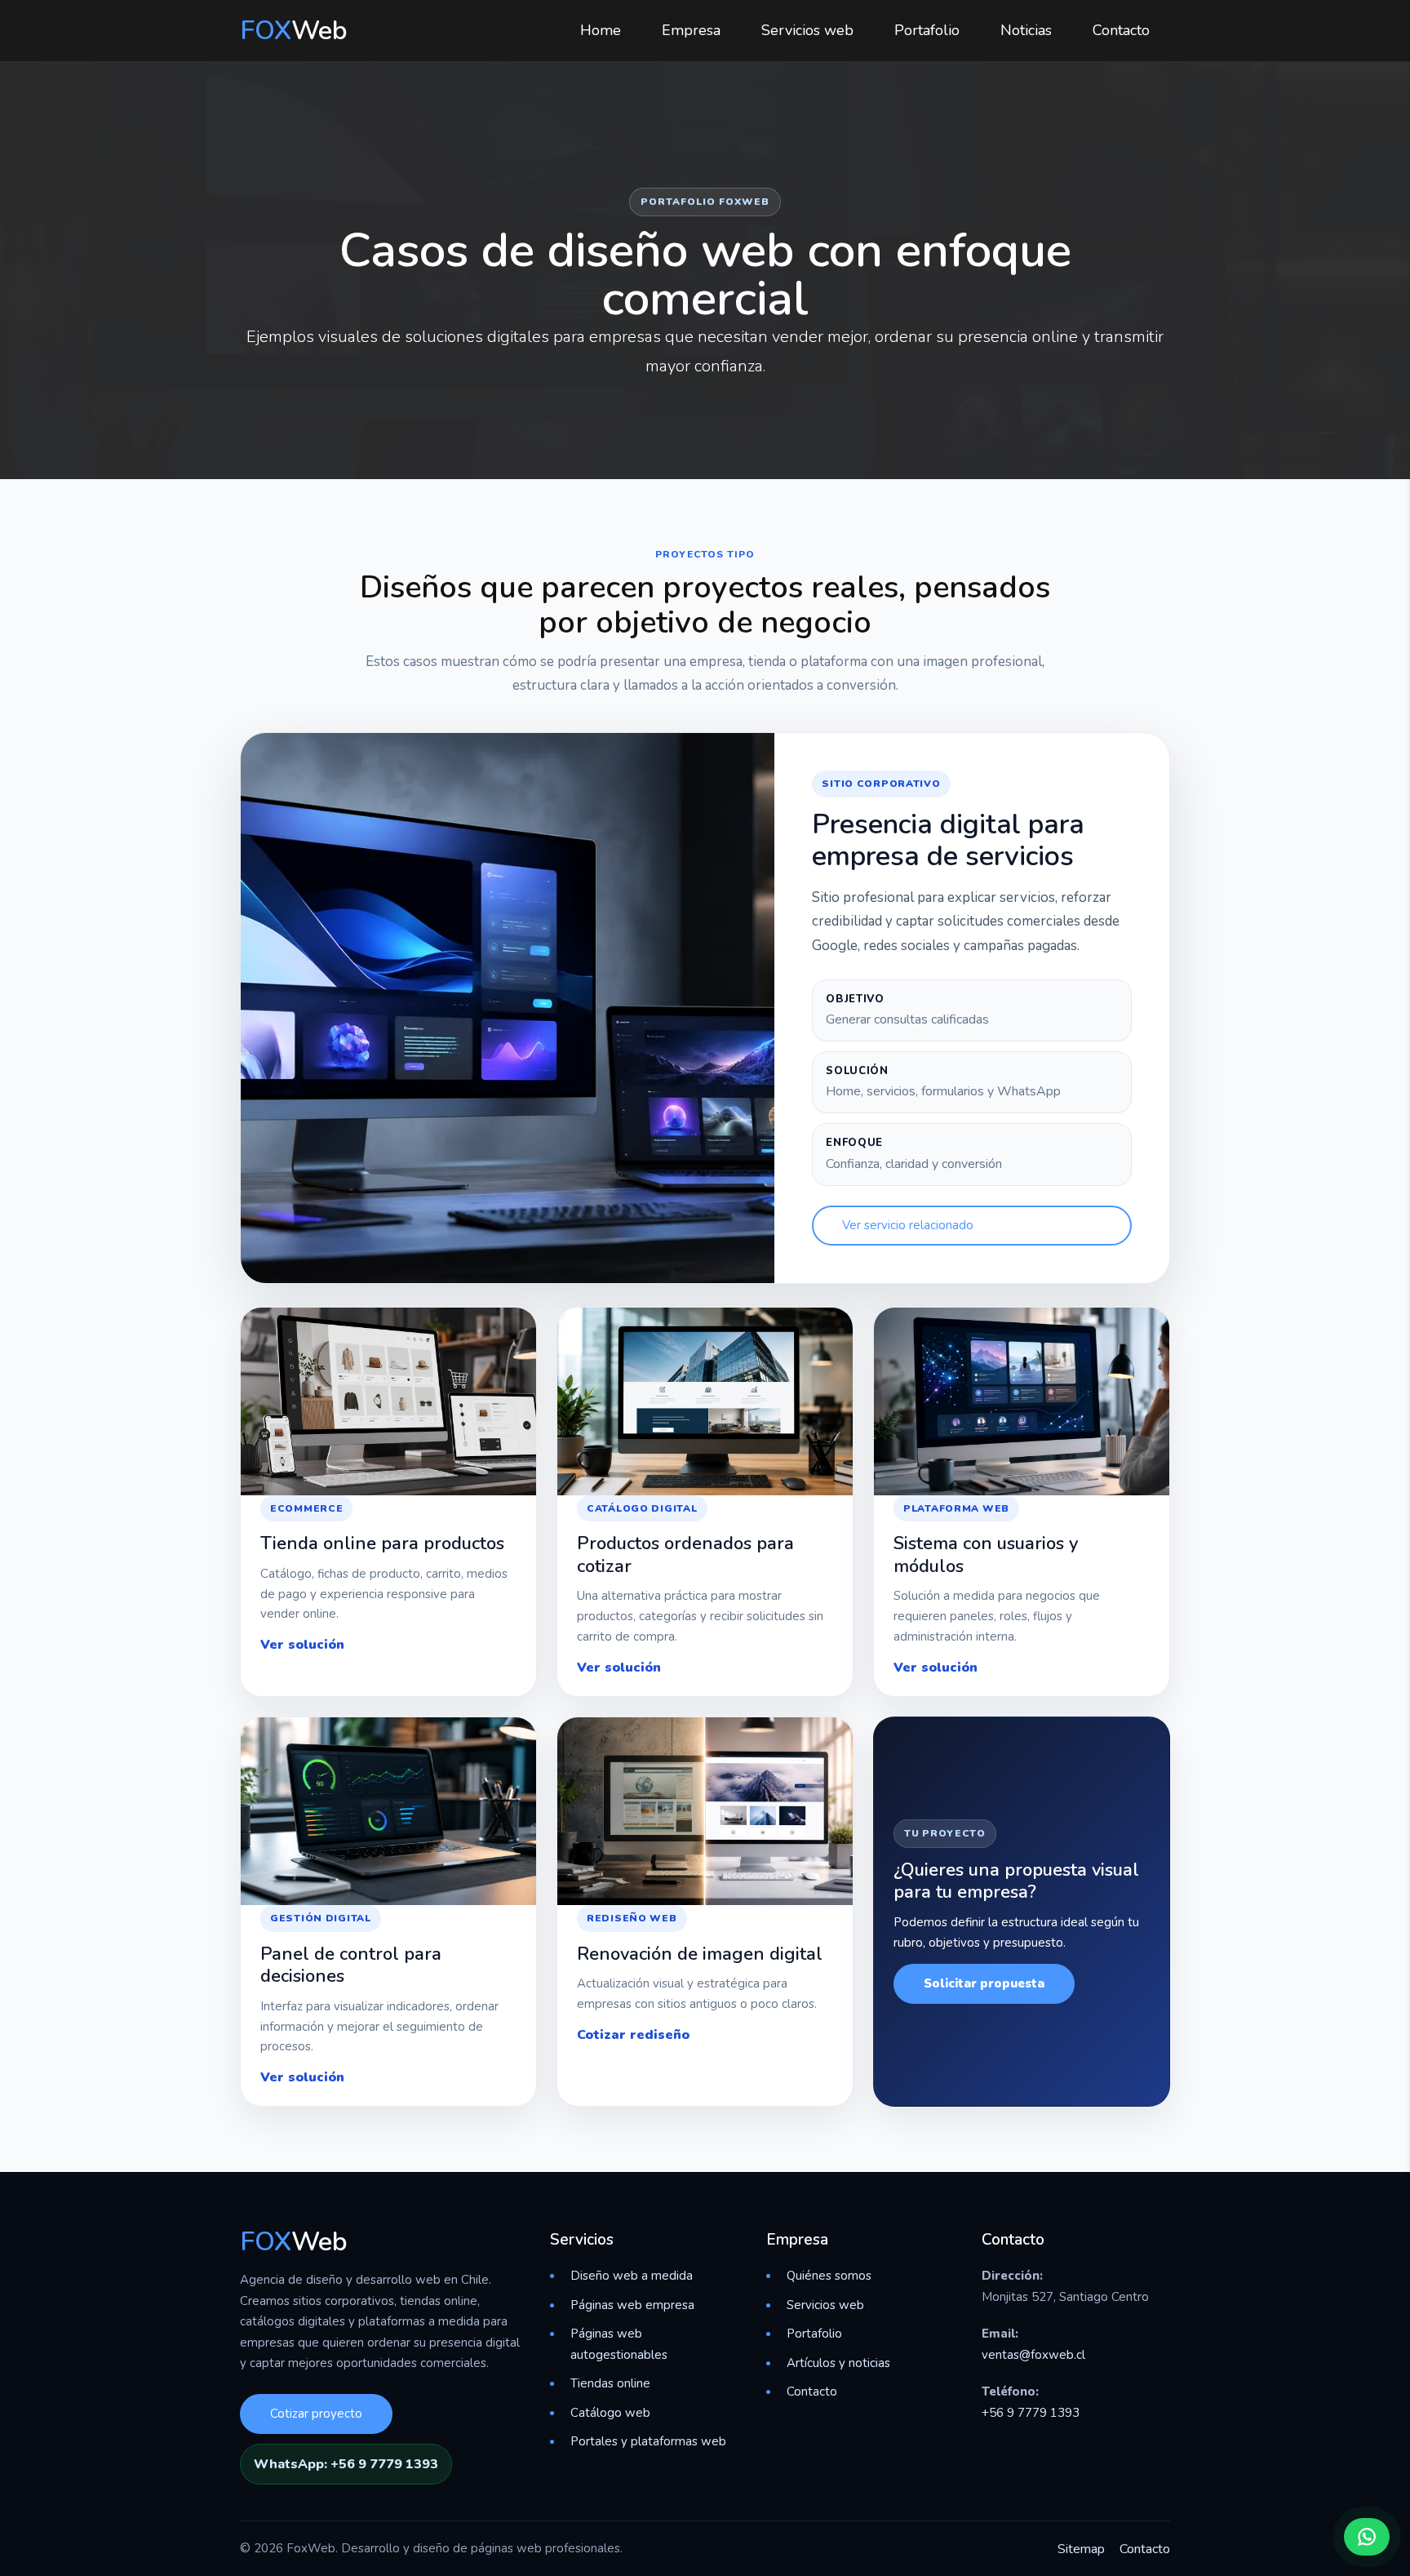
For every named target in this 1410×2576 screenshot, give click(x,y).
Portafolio (927, 30)
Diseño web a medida (632, 2276)
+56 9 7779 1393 (1031, 2413)
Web (294, 31)
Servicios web (807, 30)
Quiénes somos (829, 2276)
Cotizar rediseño (633, 2035)
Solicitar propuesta (984, 1983)
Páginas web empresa (632, 2305)
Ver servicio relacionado (908, 1225)
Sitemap (1081, 2549)
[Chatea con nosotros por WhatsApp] (1367, 2537)
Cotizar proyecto (316, 2414)
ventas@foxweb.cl (1033, 2355)
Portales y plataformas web (648, 2441)
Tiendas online (610, 2383)
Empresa (691, 30)
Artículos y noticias (838, 2363)
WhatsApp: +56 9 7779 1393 (346, 2464)
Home (601, 30)
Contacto (1121, 30)
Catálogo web (610, 2413)
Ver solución (302, 1645)
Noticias (1026, 30)
